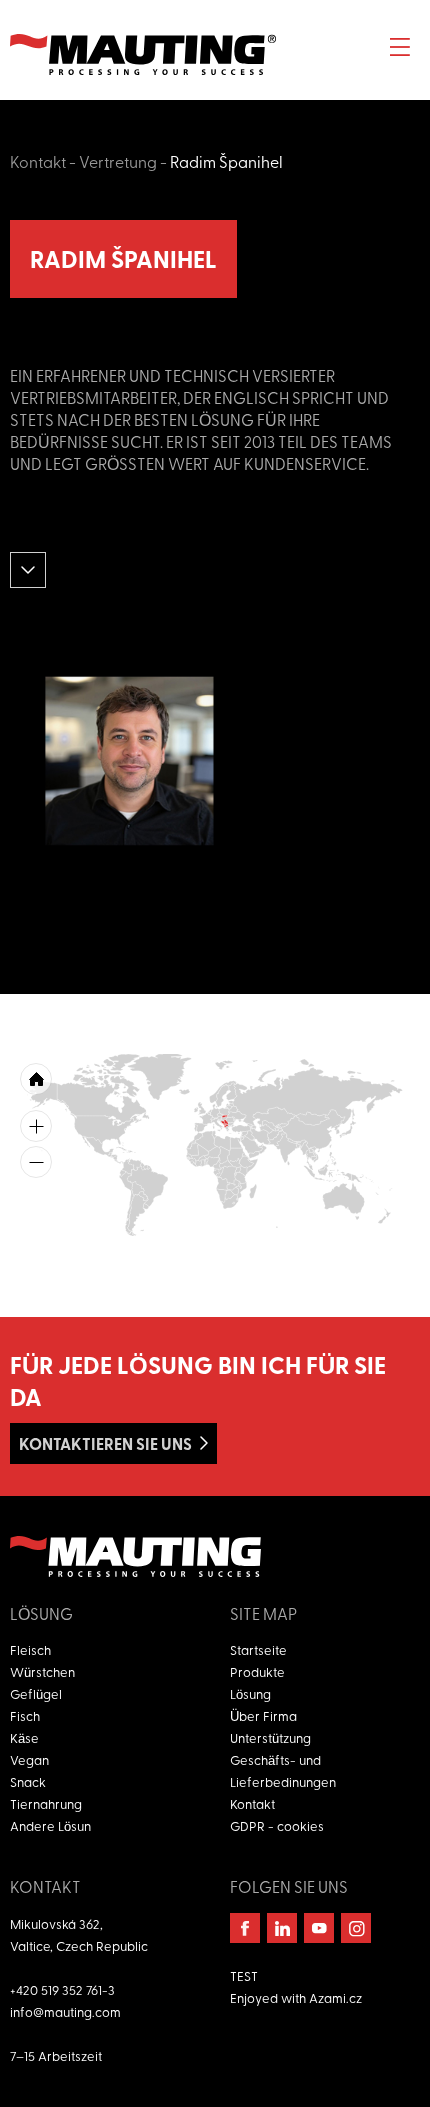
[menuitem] (223, 1122)
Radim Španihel (226, 161)
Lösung (250, 1693)
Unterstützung (270, 1737)
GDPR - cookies (277, 1825)
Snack (28, 1781)
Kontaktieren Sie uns (105, 1443)
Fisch (25, 1715)
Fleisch (30, 1649)
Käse (24, 1737)
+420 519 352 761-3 (62, 1989)
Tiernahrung (46, 1803)
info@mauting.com (65, 2011)
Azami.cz (335, 1997)
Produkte (257, 1671)
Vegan (29, 1759)
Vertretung (118, 161)
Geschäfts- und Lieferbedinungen (283, 1770)
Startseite (258, 1649)
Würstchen (42, 1671)
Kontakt (38, 161)
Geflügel (36, 1693)
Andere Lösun (50, 1825)
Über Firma (263, 1715)
